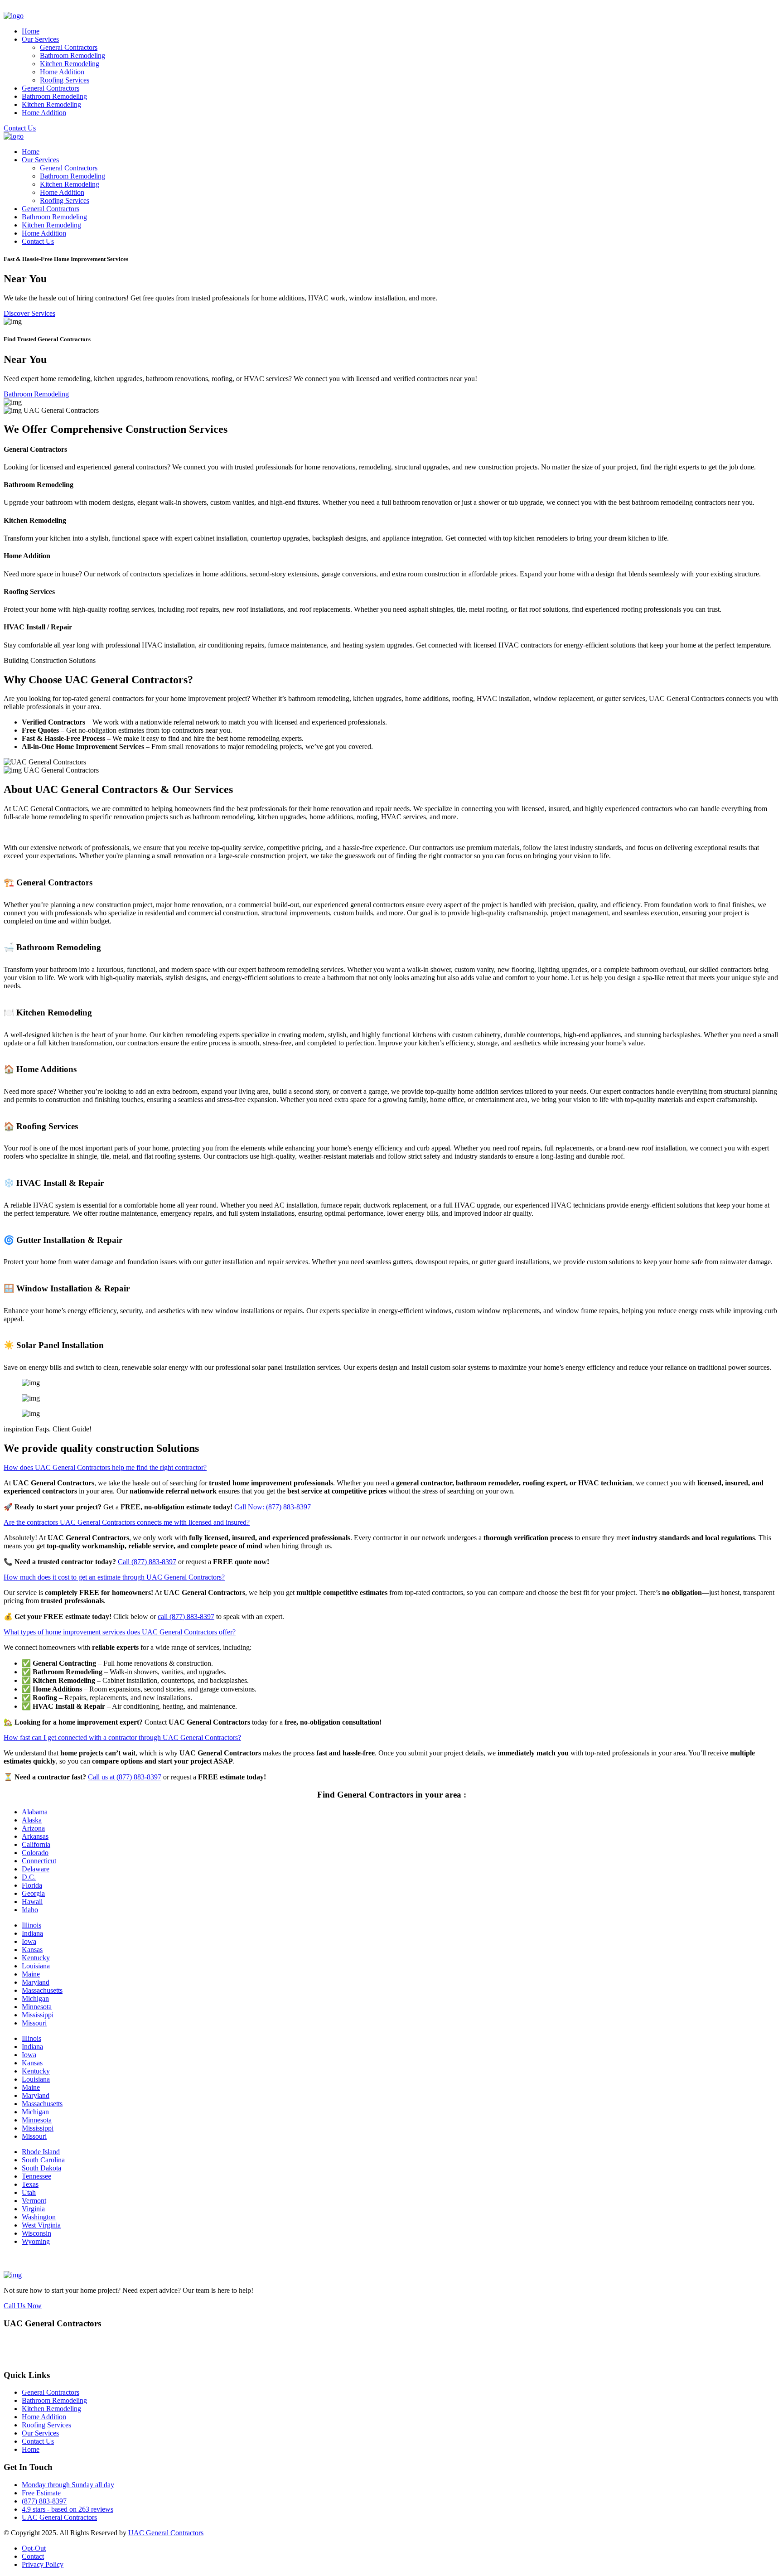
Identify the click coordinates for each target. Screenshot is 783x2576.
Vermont (34, 2201)
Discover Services (29, 313)
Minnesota (37, 2007)
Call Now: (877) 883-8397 (273, 1507)
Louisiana (36, 1966)
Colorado (35, 1853)
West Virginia (41, 2225)
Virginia (33, 2209)
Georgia (33, 1893)
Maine (31, 1974)
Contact (33, 2556)
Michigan (35, 1998)
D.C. (29, 1877)
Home (31, 31)
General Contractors (69, 47)
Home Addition (62, 72)
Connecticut (39, 1861)
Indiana (32, 1933)
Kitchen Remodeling (70, 64)
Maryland (36, 1982)
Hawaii (32, 1902)
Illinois (31, 1925)
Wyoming (36, 2241)
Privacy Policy (43, 2564)
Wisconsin (36, 2233)
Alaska (32, 1820)
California (36, 1844)
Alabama (35, 1812)
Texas (30, 2184)
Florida (32, 1885)
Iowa (29, 1941)
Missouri (34, 2023)
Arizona (33, 1828)
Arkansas (35, 1836)
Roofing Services (65, 80)
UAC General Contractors (59, 2517)
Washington (39, 2217)
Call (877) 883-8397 (147, 1562)
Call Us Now (23, 2306)
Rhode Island (41, 2152)
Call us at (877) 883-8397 (125, 1777)
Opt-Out (34, 2548)
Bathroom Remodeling (72, 56)
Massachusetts (42, 1990)
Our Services (40, 39)
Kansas (32, 1950)
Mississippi (38, 2015)
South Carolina (43, 2160)
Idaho (30, 1910)
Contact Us (20, 128)
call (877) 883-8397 (186, 1617)
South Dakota (41, 2168)
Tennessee (36, 2176)
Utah (29, 2192)
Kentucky (36, 1958)
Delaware (36, 1869)
